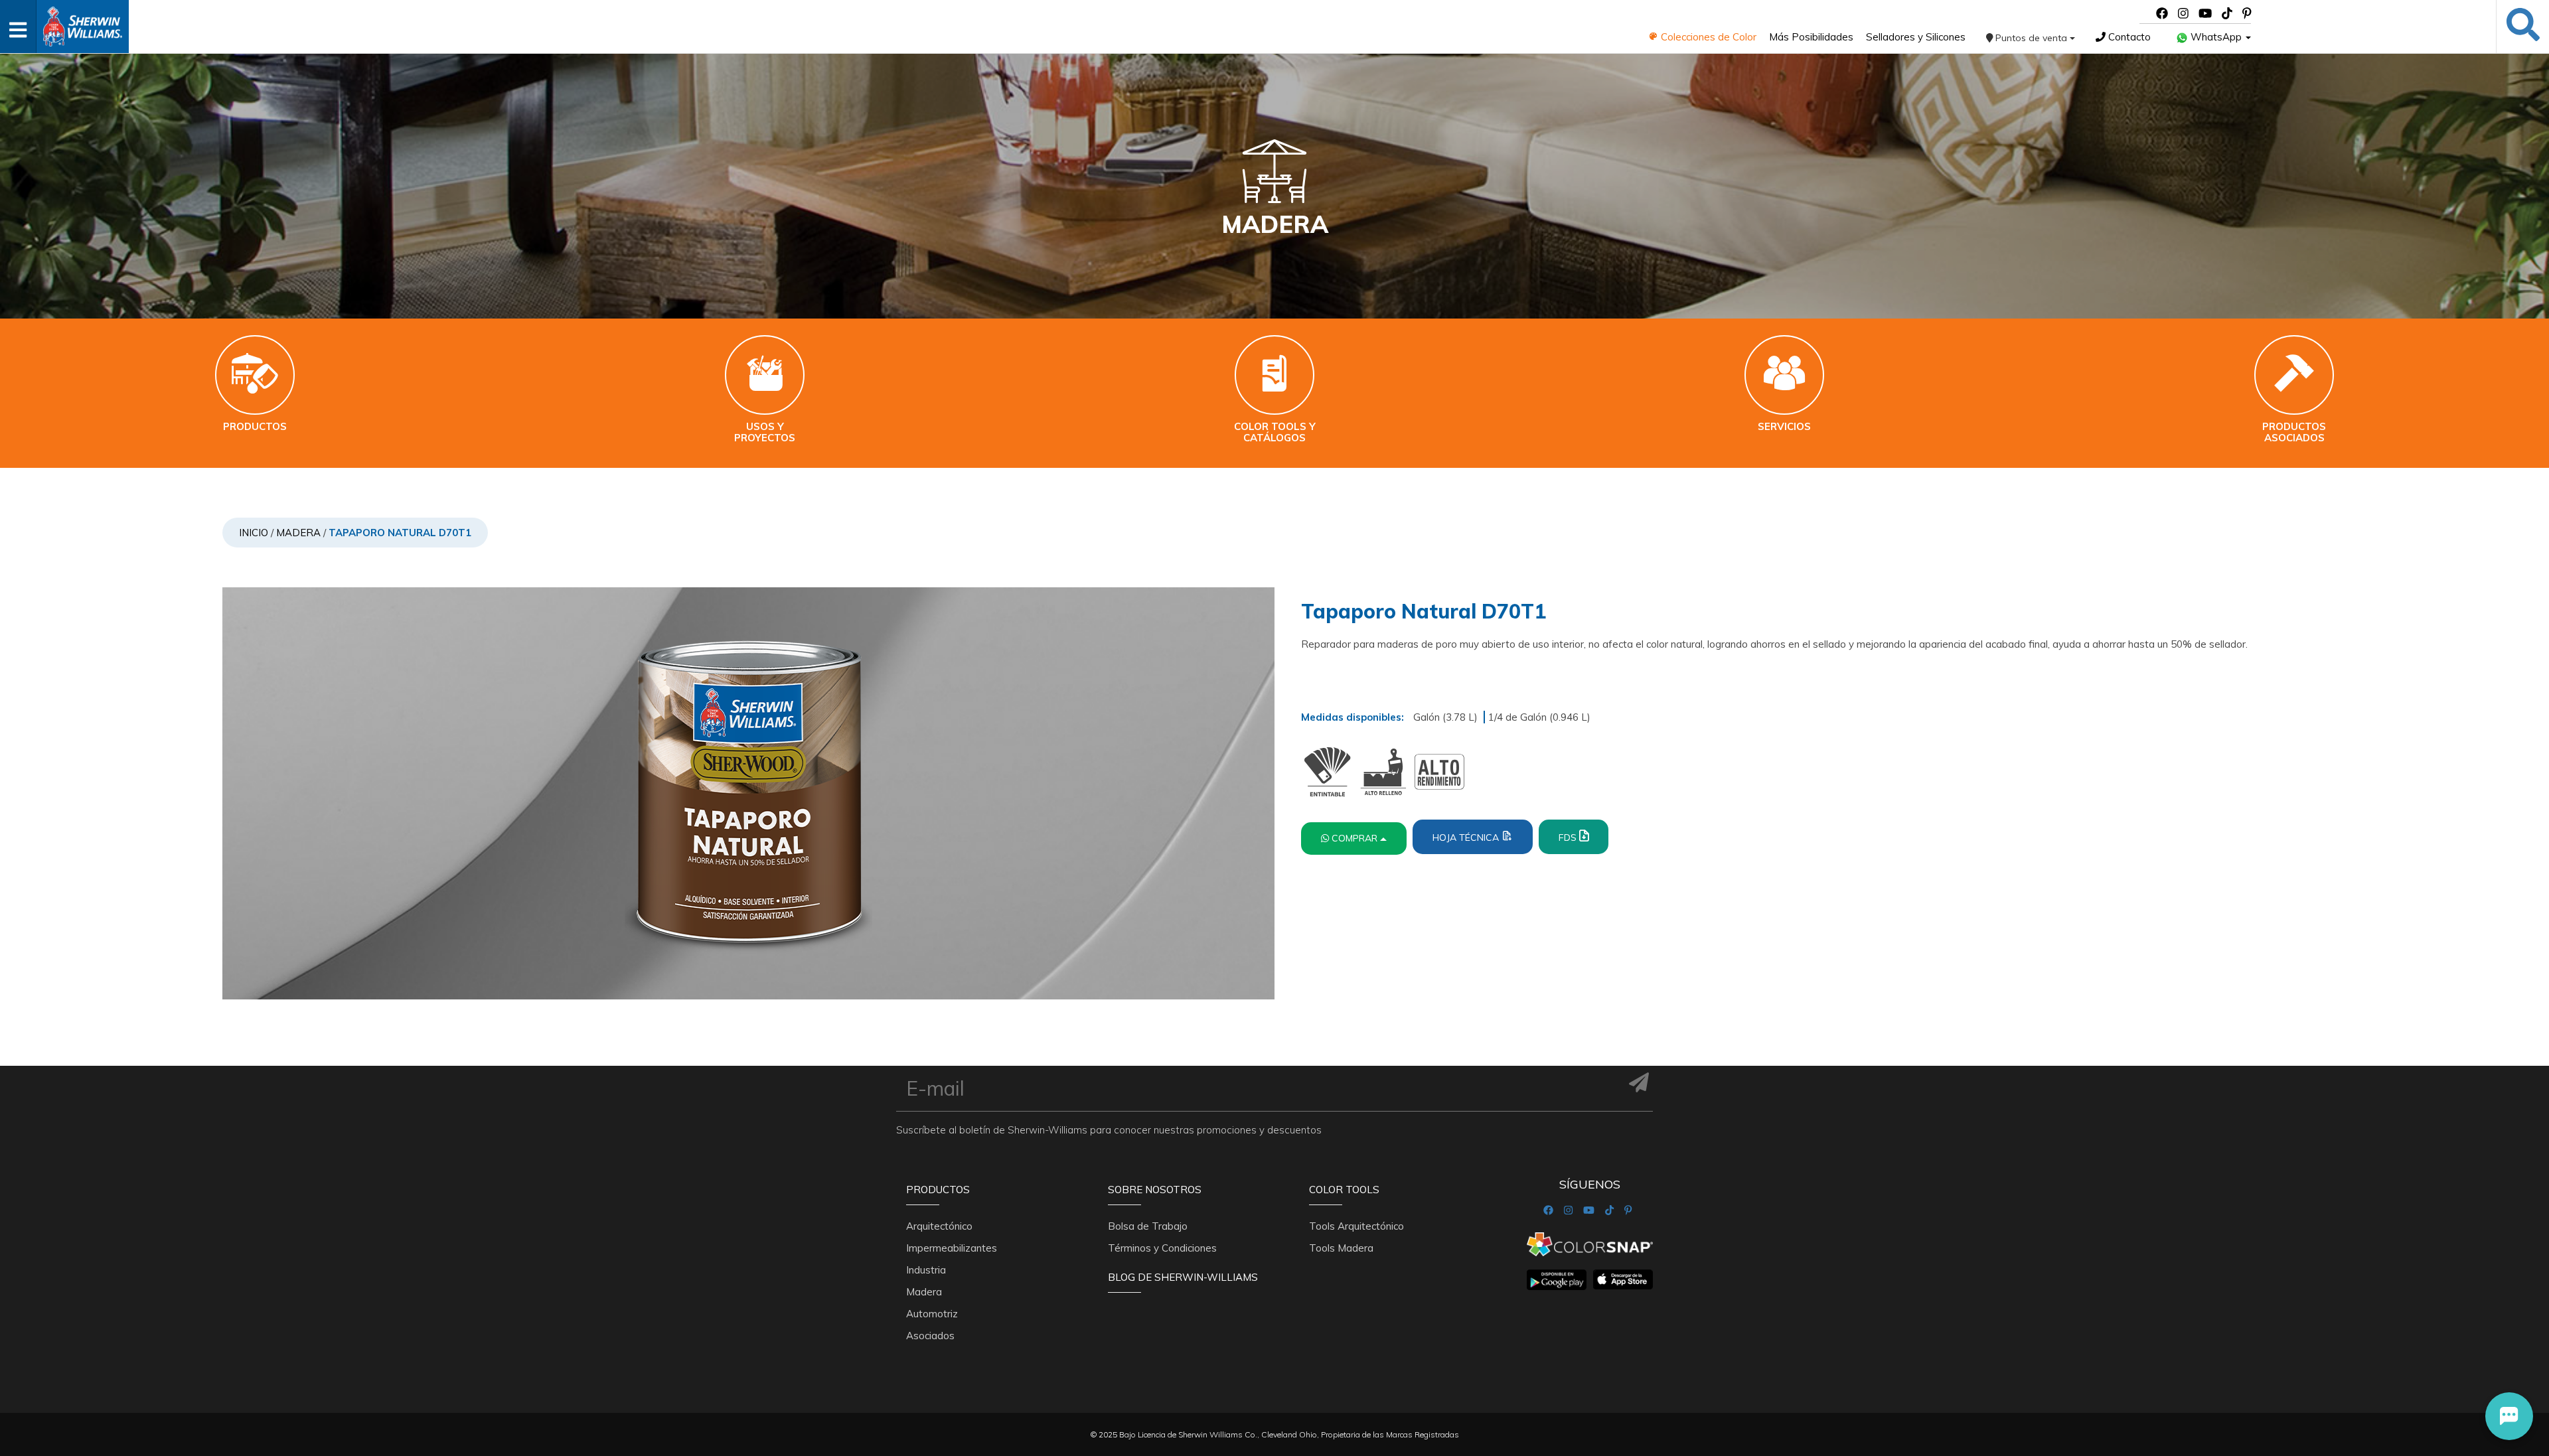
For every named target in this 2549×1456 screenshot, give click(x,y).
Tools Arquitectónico (1356, 1226)
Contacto (2128, 37)
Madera (298, 533)
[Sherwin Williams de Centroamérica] (82, 22)
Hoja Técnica (1467, 837)
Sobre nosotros (1155, 1190)
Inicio (254, 533)
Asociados (930, 1336)
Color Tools (1344, 1190)
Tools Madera (1341, 1248)
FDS (1569, 837)
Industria (926, 1270)
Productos (938, 1190)
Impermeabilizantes (952, 1248)
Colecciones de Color (1707, 37)
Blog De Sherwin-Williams (1183, 1277)
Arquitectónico (939, 1226)
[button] (2509, 1416)
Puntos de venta (2031, 38)
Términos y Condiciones (1162, 1248)
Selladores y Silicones (1916, 37)
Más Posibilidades (1811, 37)
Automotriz (932, 1314)
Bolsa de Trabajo (1148, 1226)
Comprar (1356, 838)
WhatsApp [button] (2216, 37)
